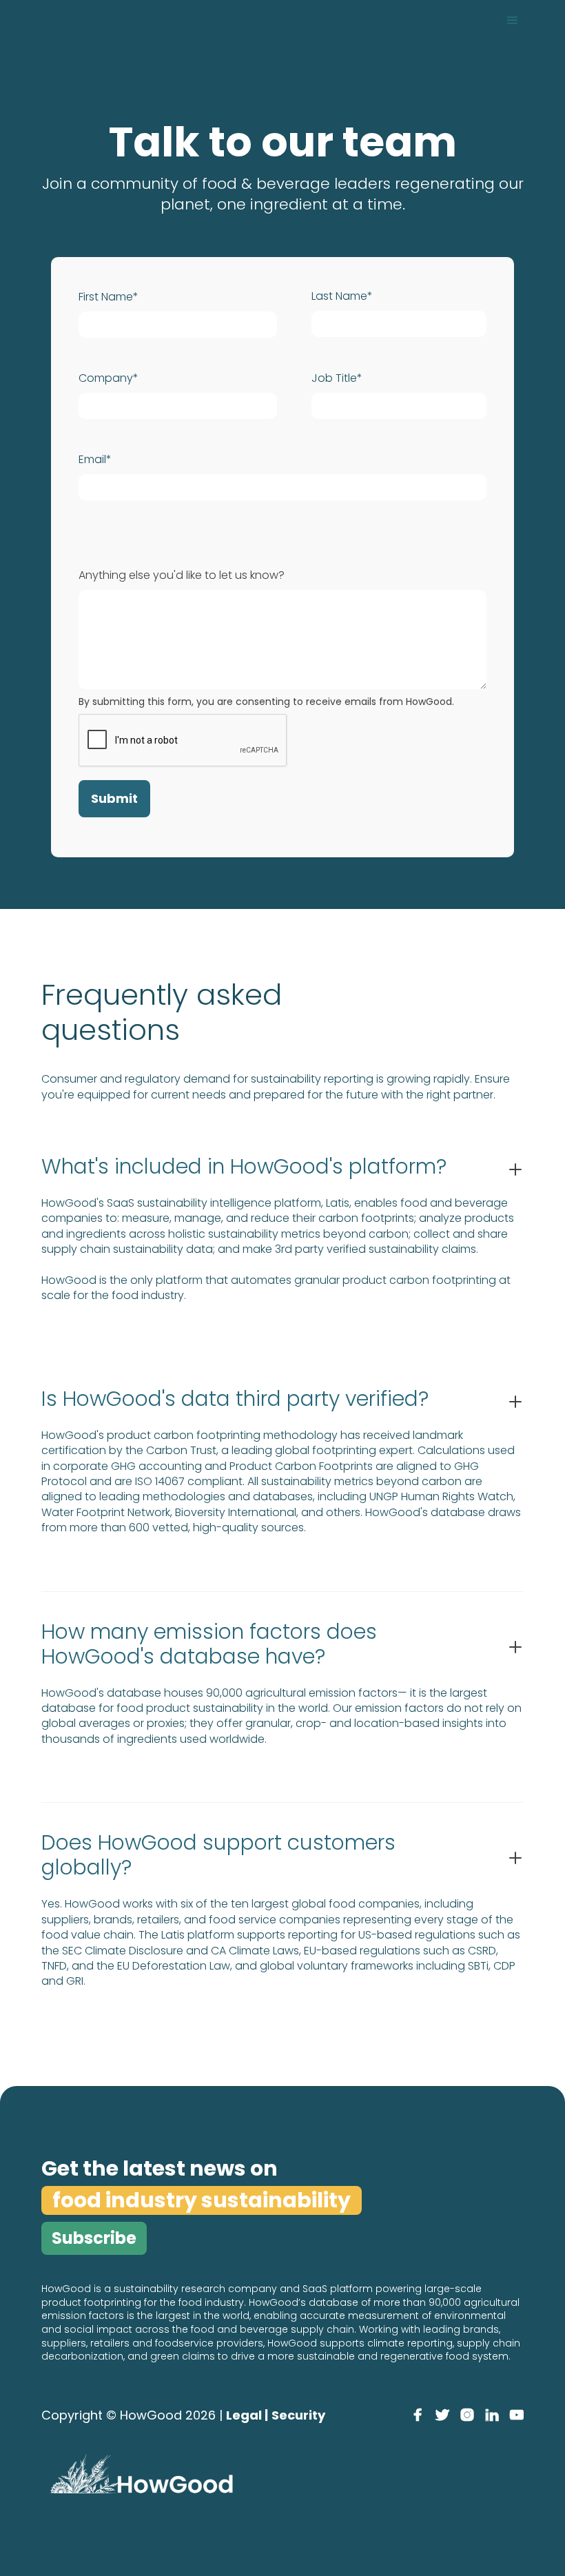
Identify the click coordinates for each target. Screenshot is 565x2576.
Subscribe (94, 2238)
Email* (95, 460)
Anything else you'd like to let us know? (182, 575)
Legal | (247, 2415)
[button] (513, 21)
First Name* (109, 297)
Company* (109, 378)
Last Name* (342, 296)
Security (298, 2415)
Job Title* (337, 378)
